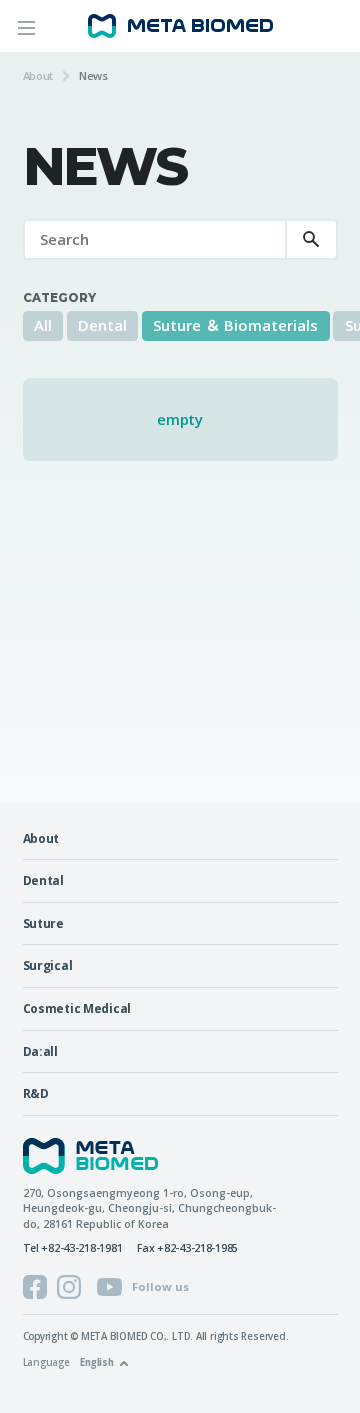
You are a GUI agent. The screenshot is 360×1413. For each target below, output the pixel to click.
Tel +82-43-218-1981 (73, 1248)
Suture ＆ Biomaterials (235, 325)
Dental (102, 325)
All (43, 325)
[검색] (311, 239)
